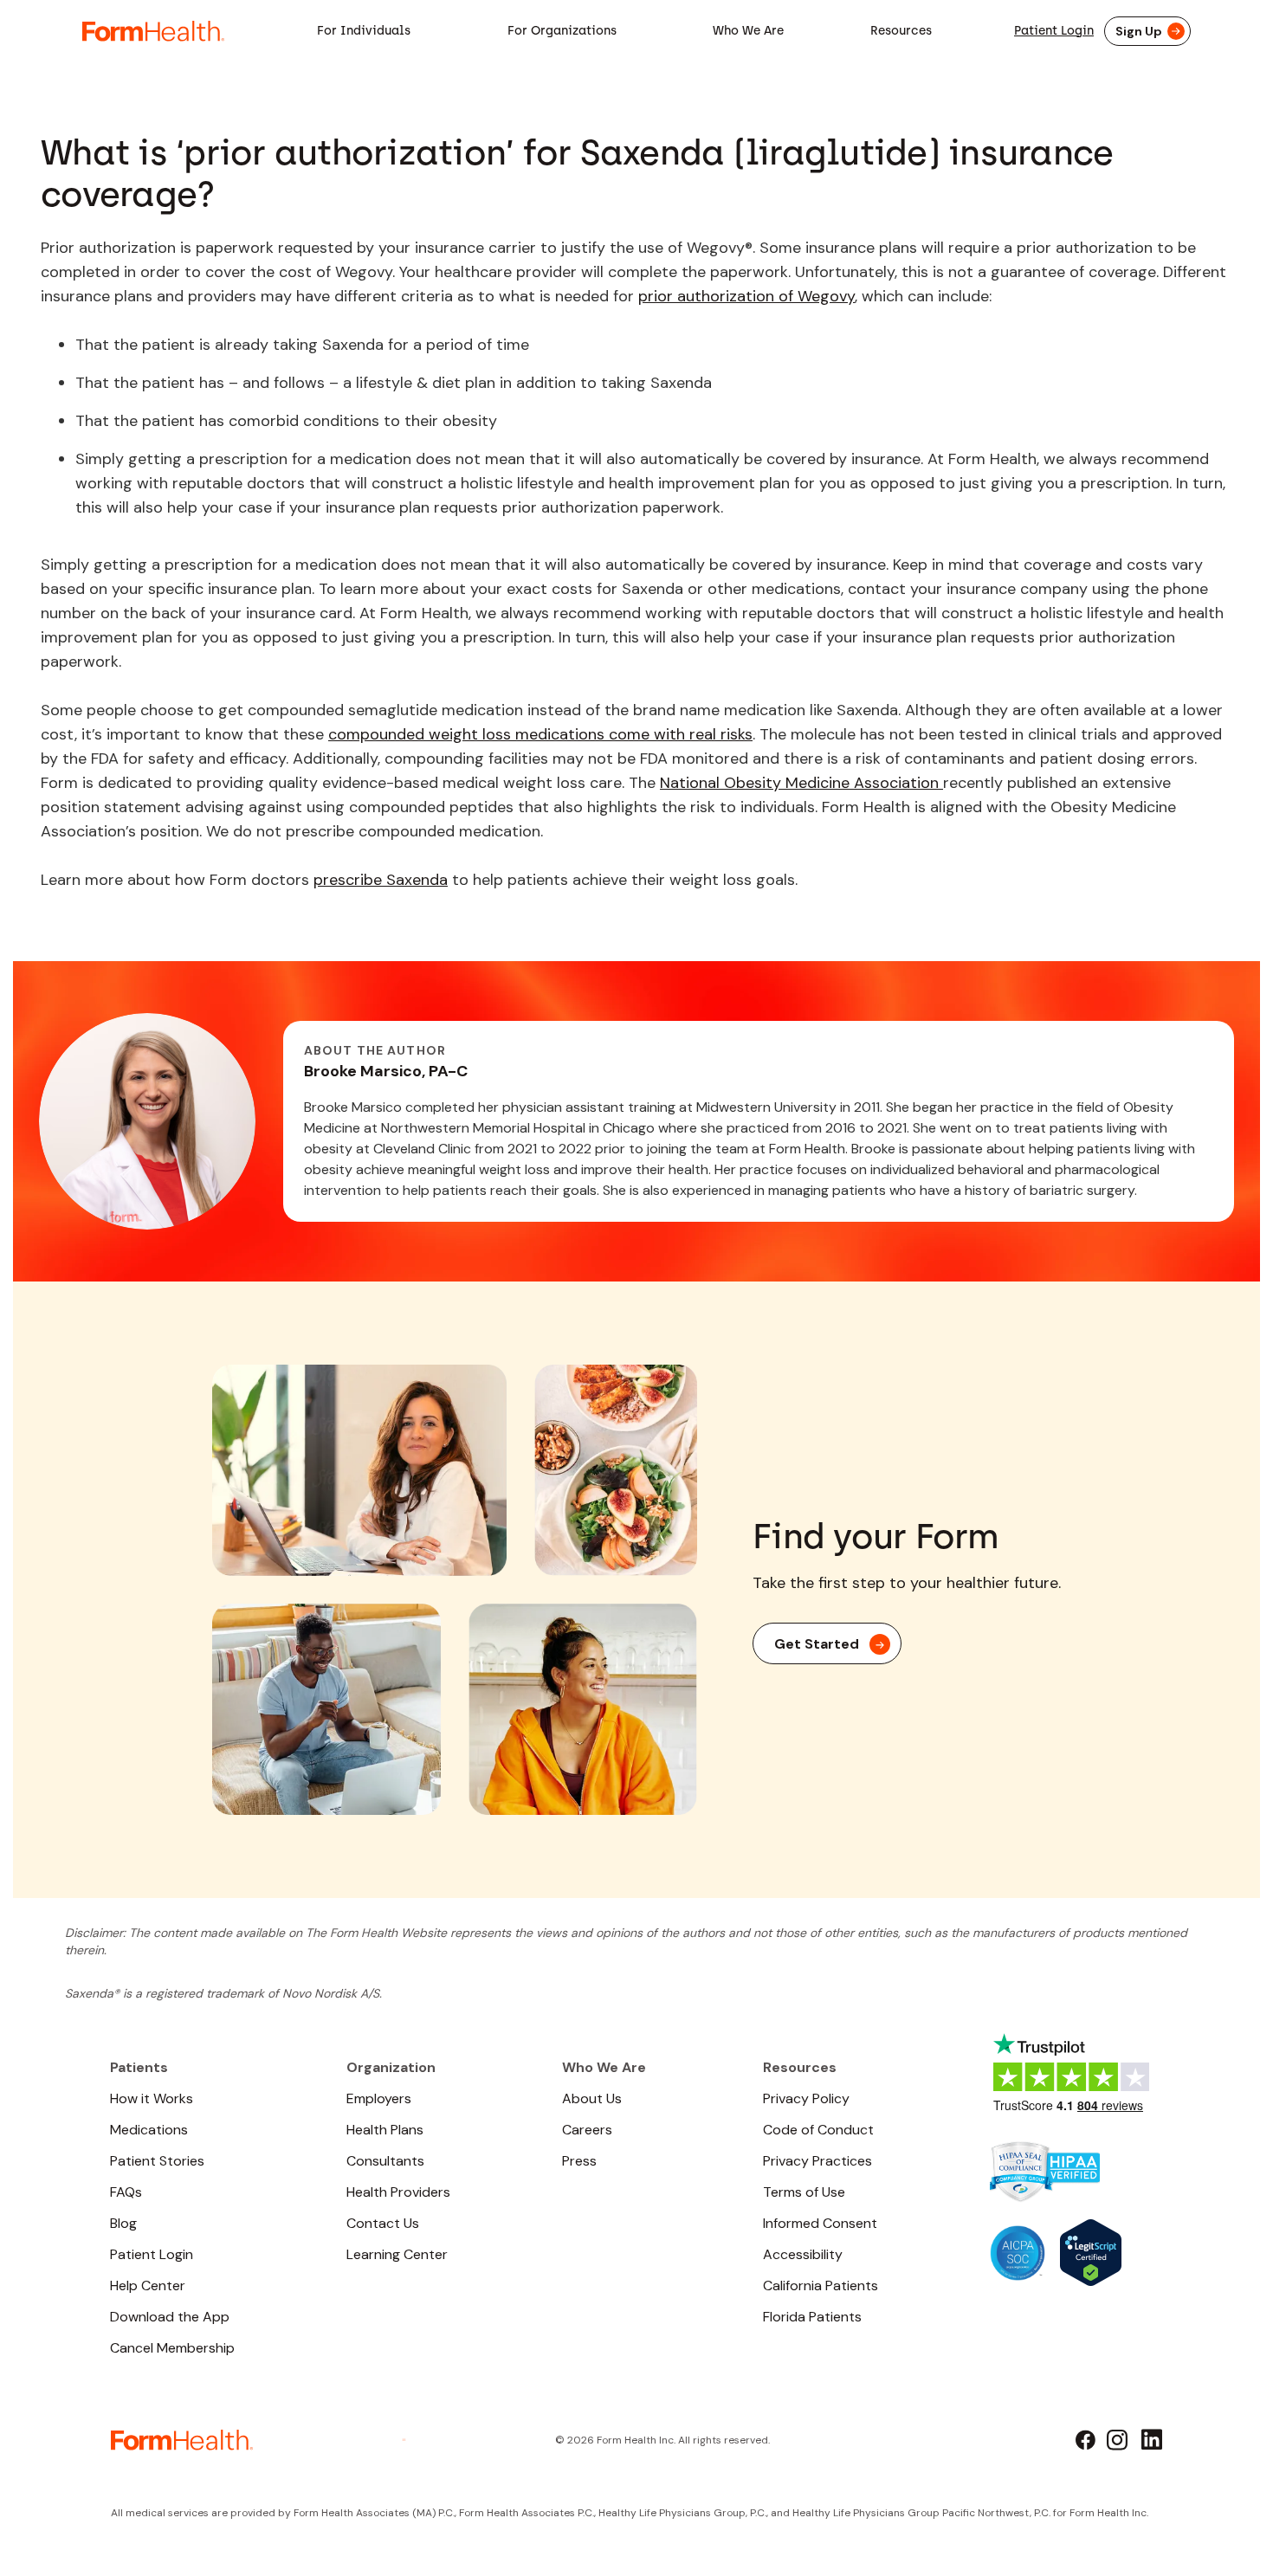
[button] (364, 31)
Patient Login (1054, 31)
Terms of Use (804, 2192)
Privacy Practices (817, 2161)
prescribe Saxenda (381, 880)
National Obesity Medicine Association (801, 783)
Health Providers (398, 2192)
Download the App (170, 2317)
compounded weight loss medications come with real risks (540, 734)
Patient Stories (157, 2161)
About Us (592, 2098)
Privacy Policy (806, 2098)
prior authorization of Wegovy (746, 296)
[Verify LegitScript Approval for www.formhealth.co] (1091, 2251)
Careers (587, 2130)
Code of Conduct (818, 2130)
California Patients (821, 2285)
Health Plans (385, 2130)
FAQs (126, 2192)
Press (579, 2161)
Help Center (148, 2285)
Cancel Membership (172, 2348)
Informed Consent (820, 2223)
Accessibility (803, 2254)
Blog (123, 2223)
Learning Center (397, 2254)
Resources (901, 31)
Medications (149, 2130)
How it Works (152, 2098)
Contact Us (383, 2223)
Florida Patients (812, 2317)
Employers (379, 2098)
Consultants (385, 2161)
